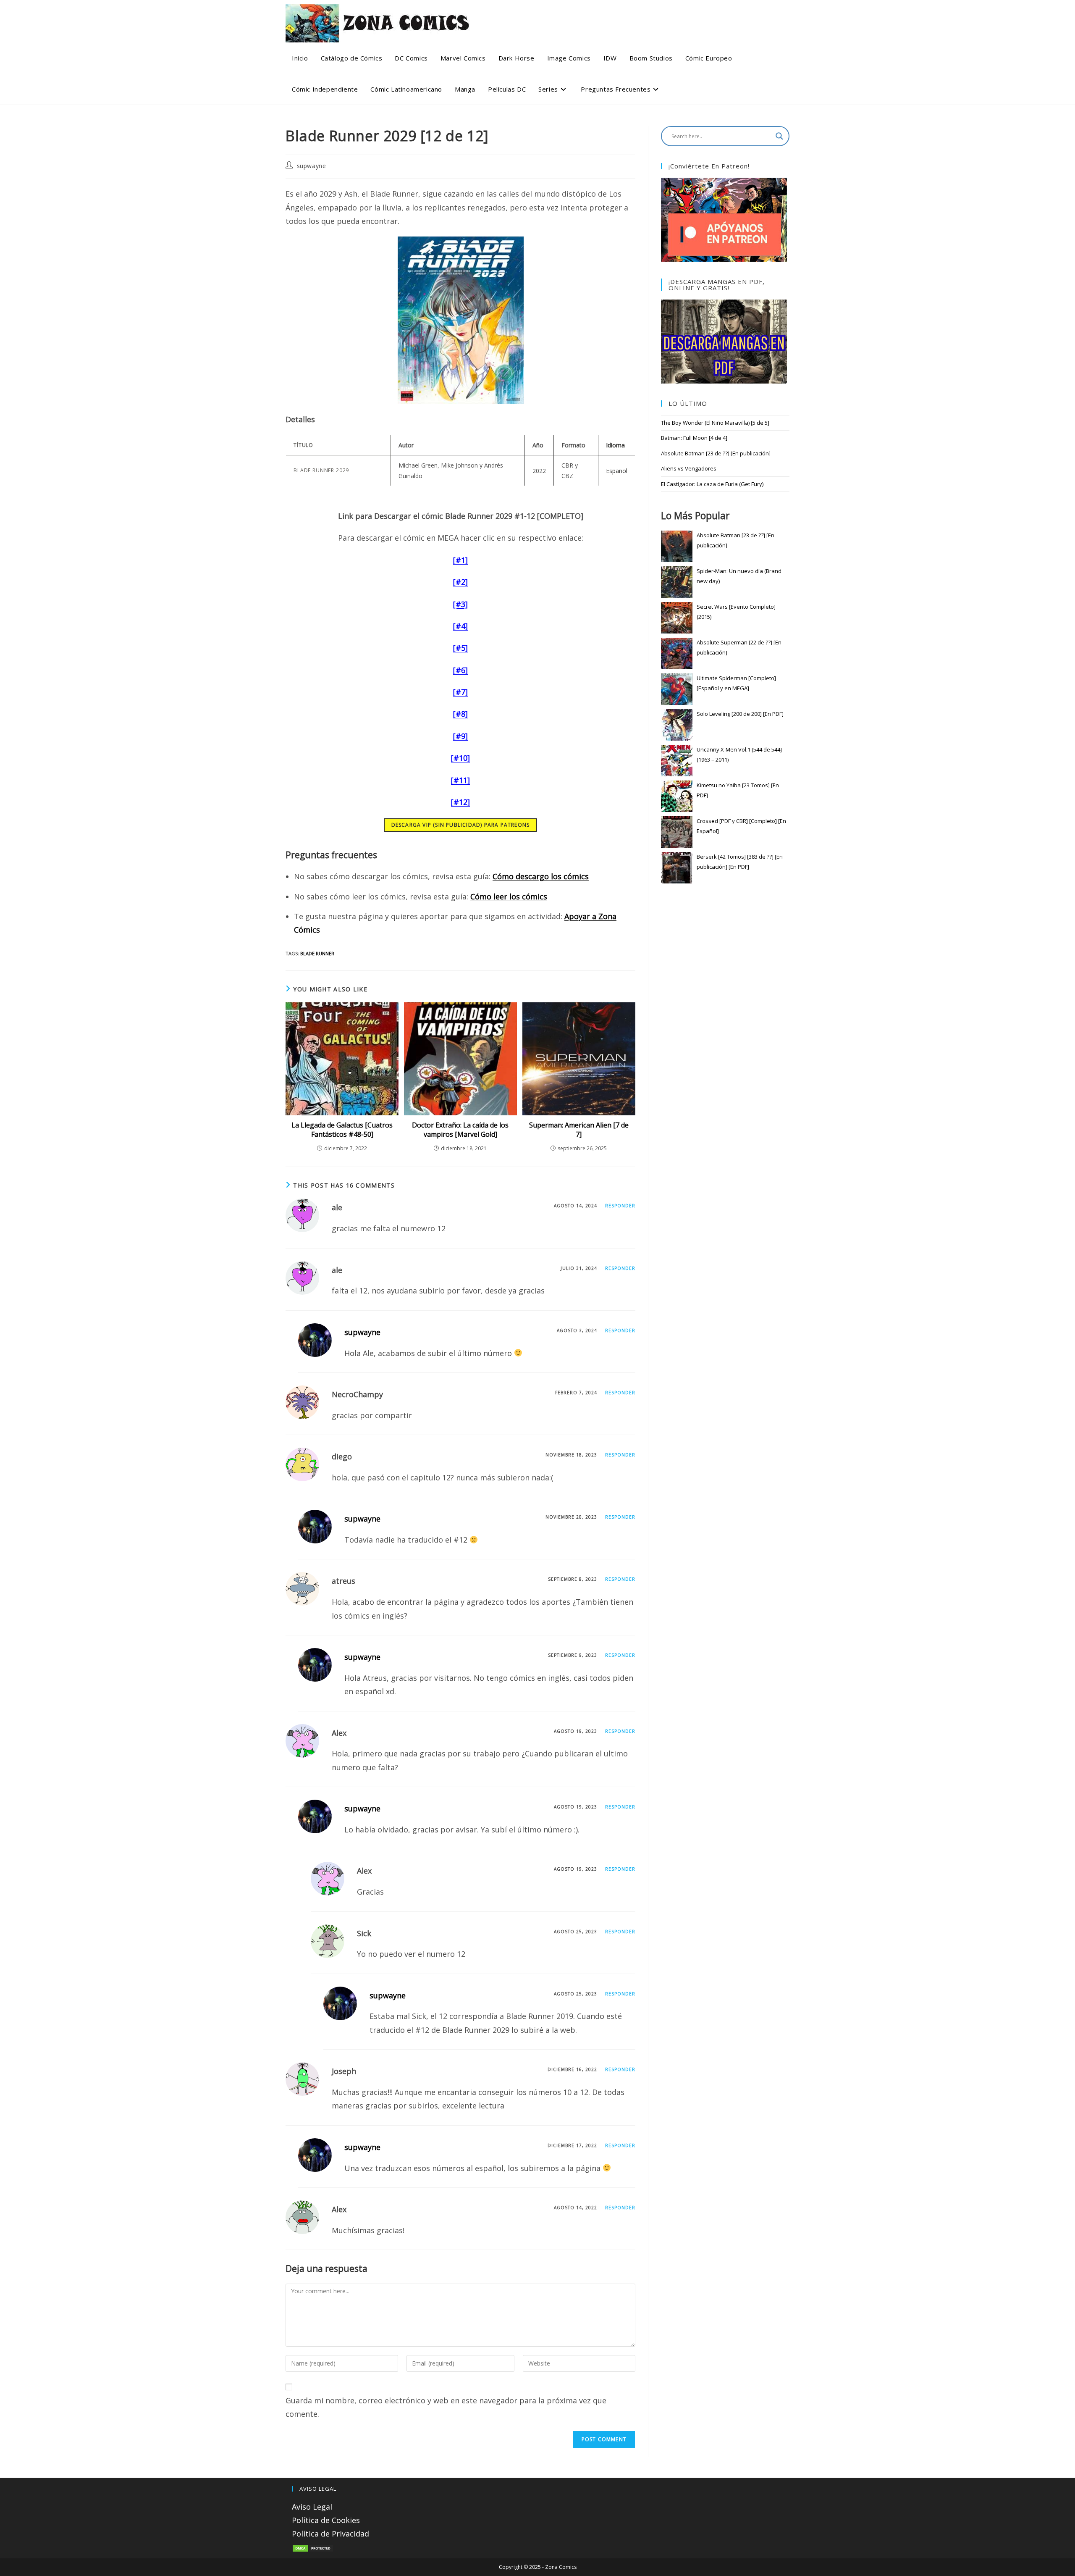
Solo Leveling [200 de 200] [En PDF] (740, 714)
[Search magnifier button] (779, 136)
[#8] (460, 714)
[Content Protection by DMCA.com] (313, 2547)
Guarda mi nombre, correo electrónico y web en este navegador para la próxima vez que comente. (446, 2407)
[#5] (460, 648)
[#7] (460, 692)
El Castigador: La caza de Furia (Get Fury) (712, 484)
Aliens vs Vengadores (689, 468)
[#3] (460, 604)
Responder (620, 1206)
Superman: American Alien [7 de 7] (579, 1130)
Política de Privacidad (330, 2534)
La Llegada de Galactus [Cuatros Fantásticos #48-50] (342, 1130)
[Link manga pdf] (724, 341)
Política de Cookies (326, 2520)
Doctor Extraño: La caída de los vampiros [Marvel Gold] (460, 1130)
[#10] (460, 758)
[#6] (460, 670)
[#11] (460, 780)
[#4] (460, 626)
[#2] (460, 582)
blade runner (317, 953)
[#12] (460, 802)
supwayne (312, 166)
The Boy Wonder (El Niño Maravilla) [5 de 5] (715, 423)
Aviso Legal (312, 2507)
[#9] (460, 736)
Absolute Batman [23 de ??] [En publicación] (716, 453)
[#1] (460, 560)
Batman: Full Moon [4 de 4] (694, 438)
